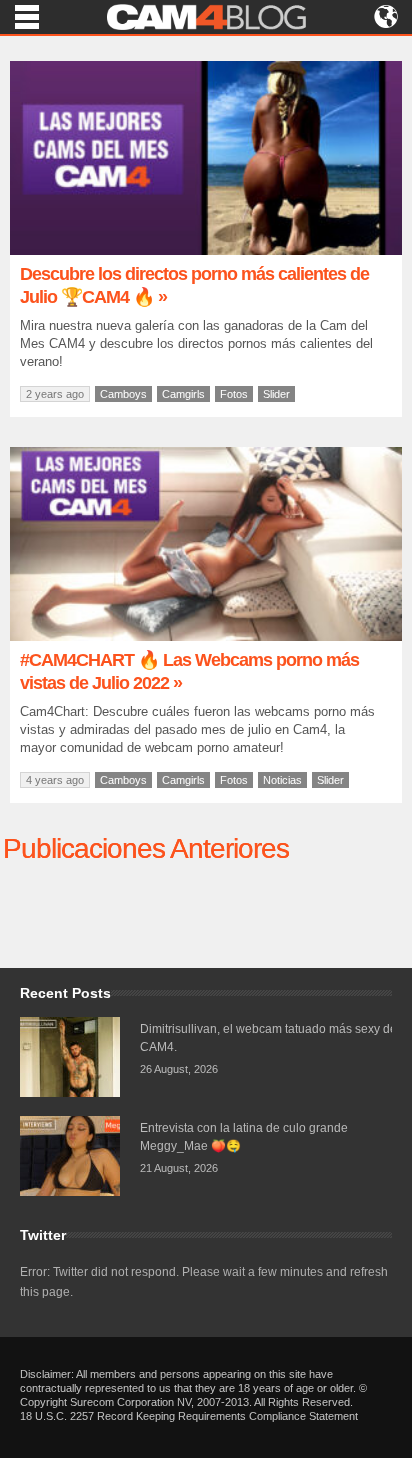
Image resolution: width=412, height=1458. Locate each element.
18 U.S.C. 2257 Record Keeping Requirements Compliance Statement (189, 1416)
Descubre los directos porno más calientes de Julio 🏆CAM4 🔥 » (194, 285)
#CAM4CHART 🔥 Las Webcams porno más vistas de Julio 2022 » (189, 671)
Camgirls (183, 394)
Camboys (123, 394)
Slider (276, 394)
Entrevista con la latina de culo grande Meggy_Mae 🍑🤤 (244, 1137)
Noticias (282, 780)
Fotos (234, 394)
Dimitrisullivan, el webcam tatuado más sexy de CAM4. (268, 1038)
